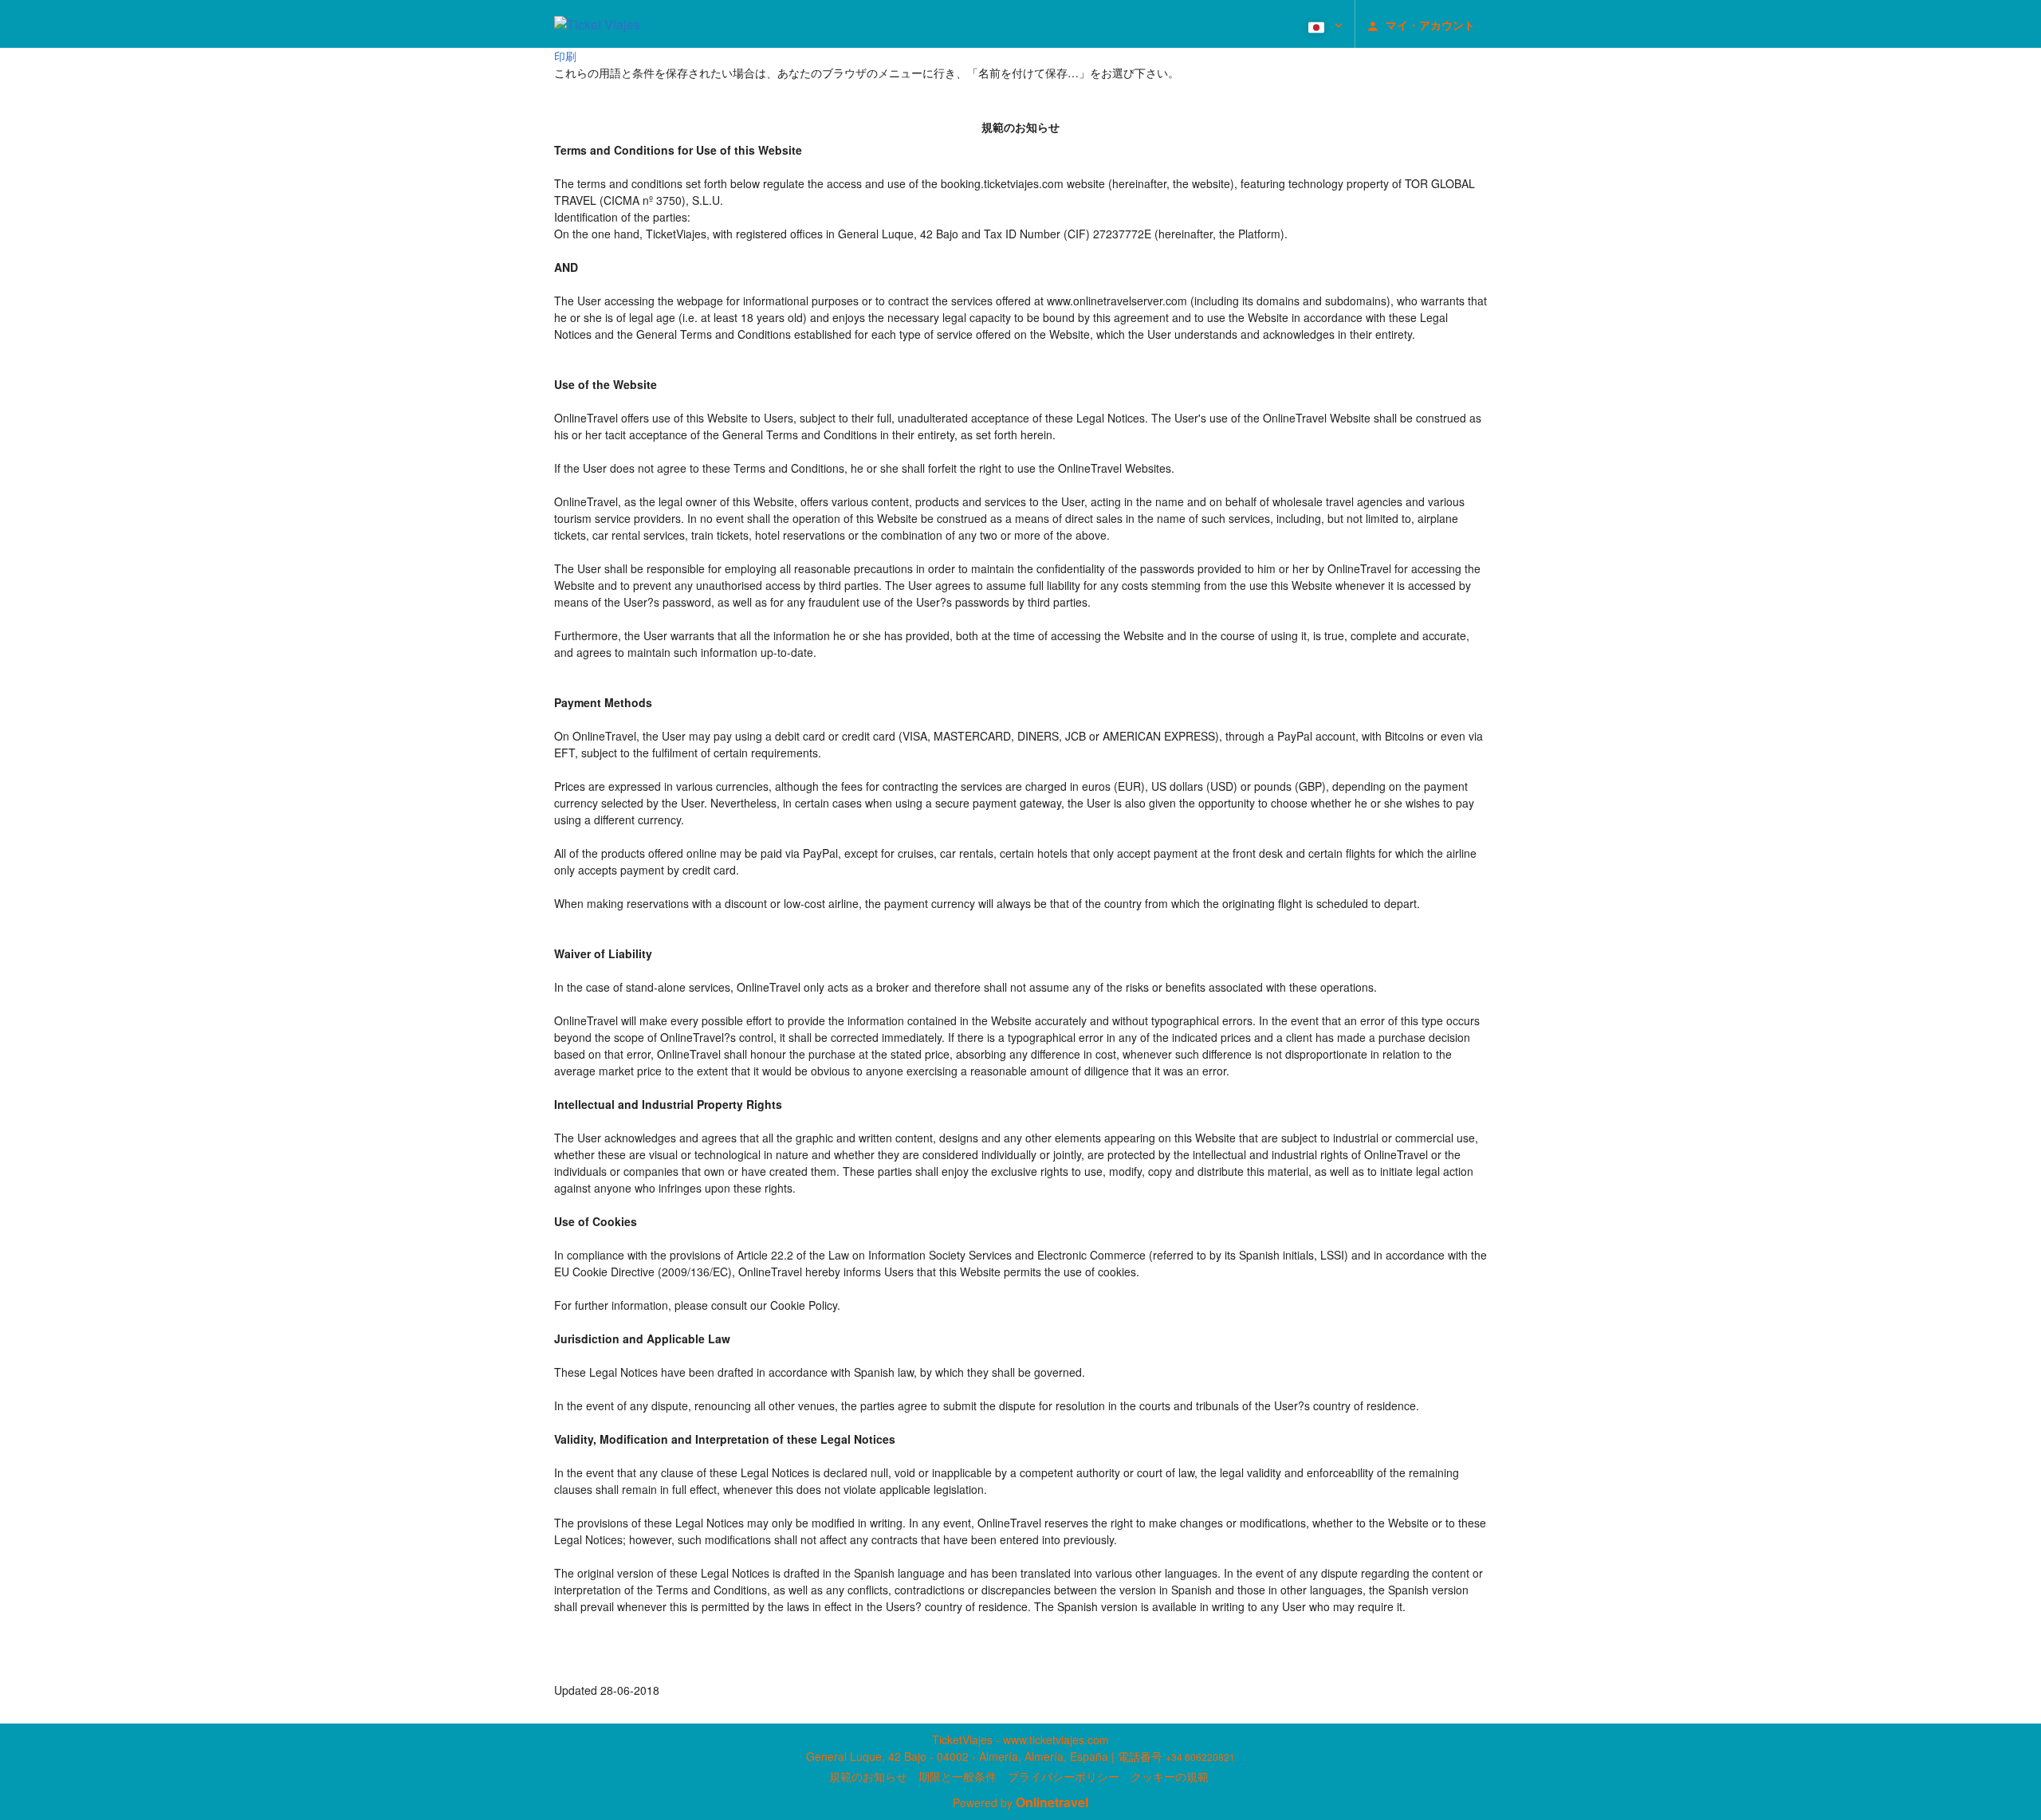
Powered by (1020, 1802)
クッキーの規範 (1170, 1776)
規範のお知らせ (868, 1776)
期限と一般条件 (958, 1776)
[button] (1324, 24)
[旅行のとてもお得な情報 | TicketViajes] (597, 24)
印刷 (565, 56)
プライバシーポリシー (1064, 1776)
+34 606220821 (1200, 1757)
